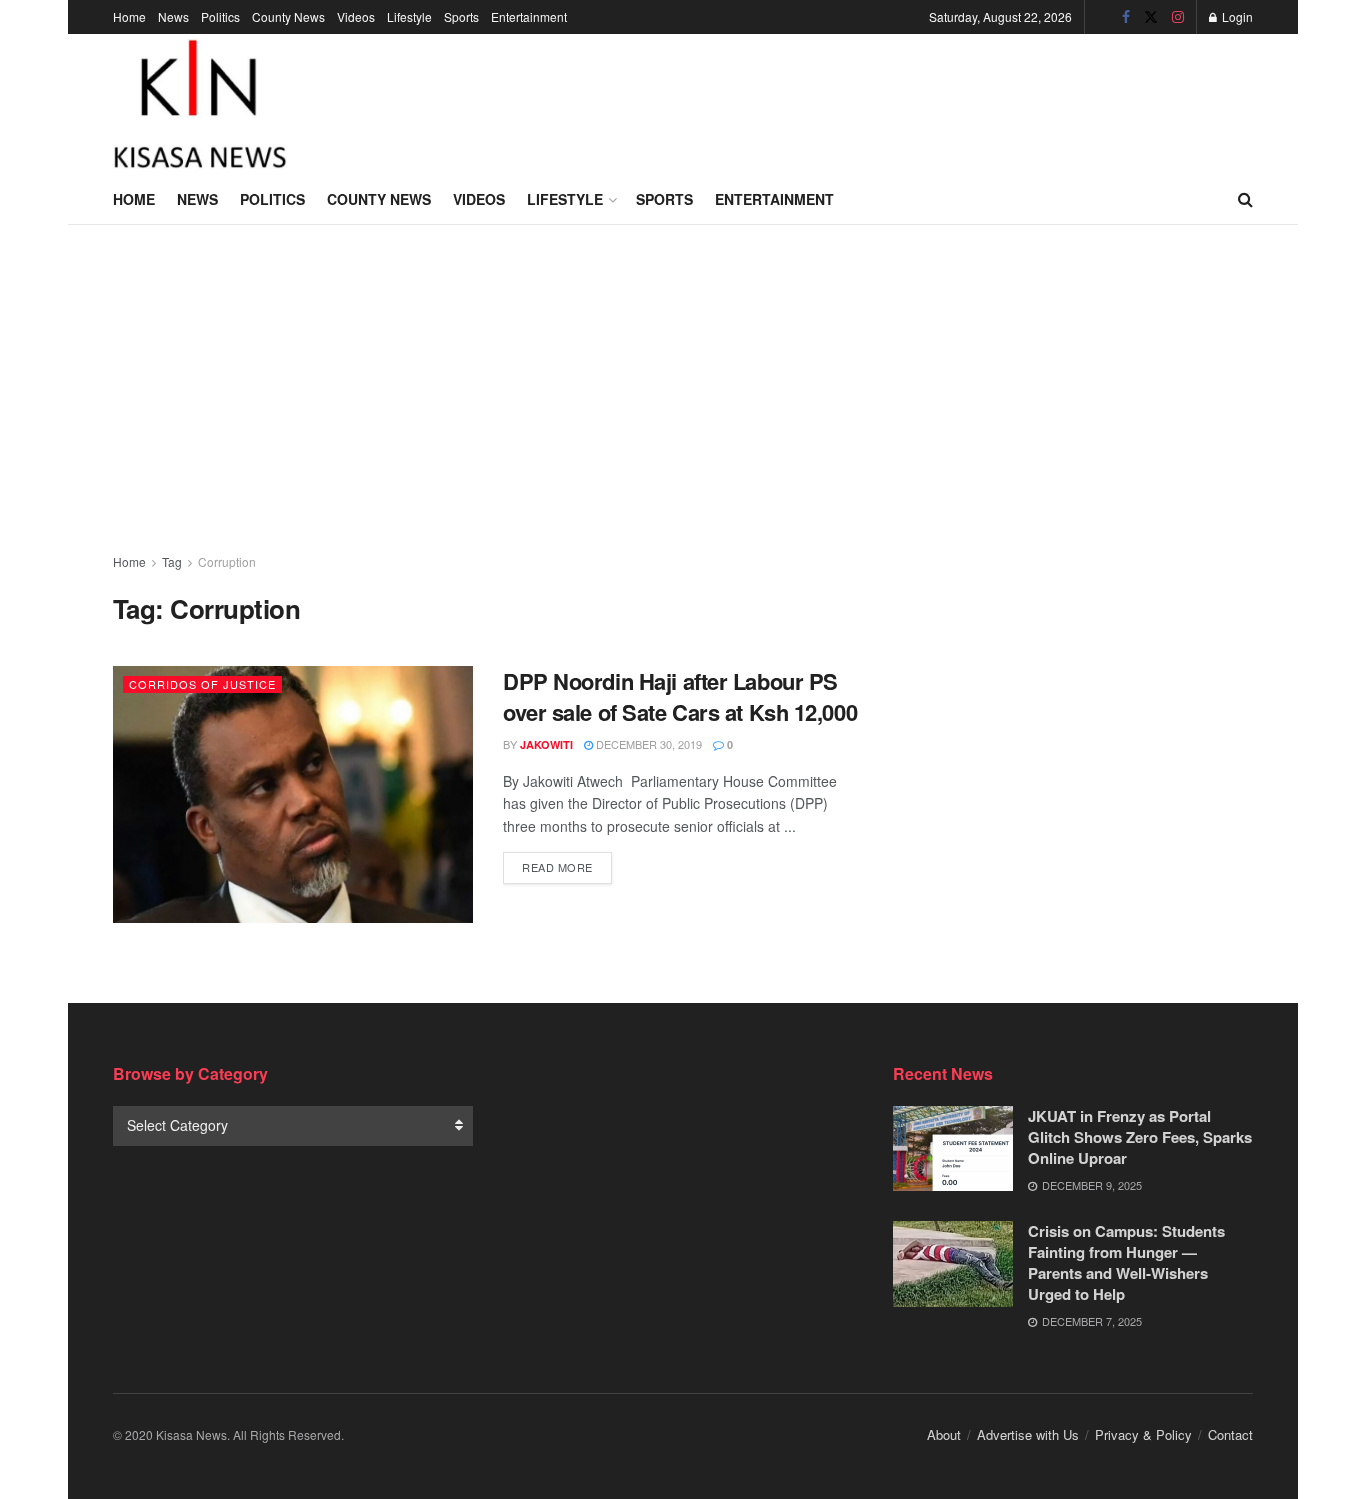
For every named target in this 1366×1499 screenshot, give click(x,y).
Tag (172, 561)
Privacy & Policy (1143, 1434)
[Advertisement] (889, 101)
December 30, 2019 (647, 744)
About (944, 1434)
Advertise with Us (1028, 1434)
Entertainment (529, 16)
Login (1236, 16)
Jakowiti (546, 744)
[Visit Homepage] (200, 104)
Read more (567, 866)
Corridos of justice (202, 684)
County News (288, 16)
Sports (461, 16)
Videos (356, 16)
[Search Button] (1245, 199)
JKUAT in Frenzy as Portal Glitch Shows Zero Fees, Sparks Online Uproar (1140, 1137)
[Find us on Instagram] (1178, 17)
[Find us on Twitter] (1151, 17)
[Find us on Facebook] (1126, 17)
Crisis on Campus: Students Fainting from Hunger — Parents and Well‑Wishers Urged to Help (1126, 1262)
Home (129, 16)
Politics (220, 16)
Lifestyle (409, 16)
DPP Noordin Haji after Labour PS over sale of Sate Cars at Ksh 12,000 (680, 696)
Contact (1230, 1434)
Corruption (227, 561)
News (173, 16)
